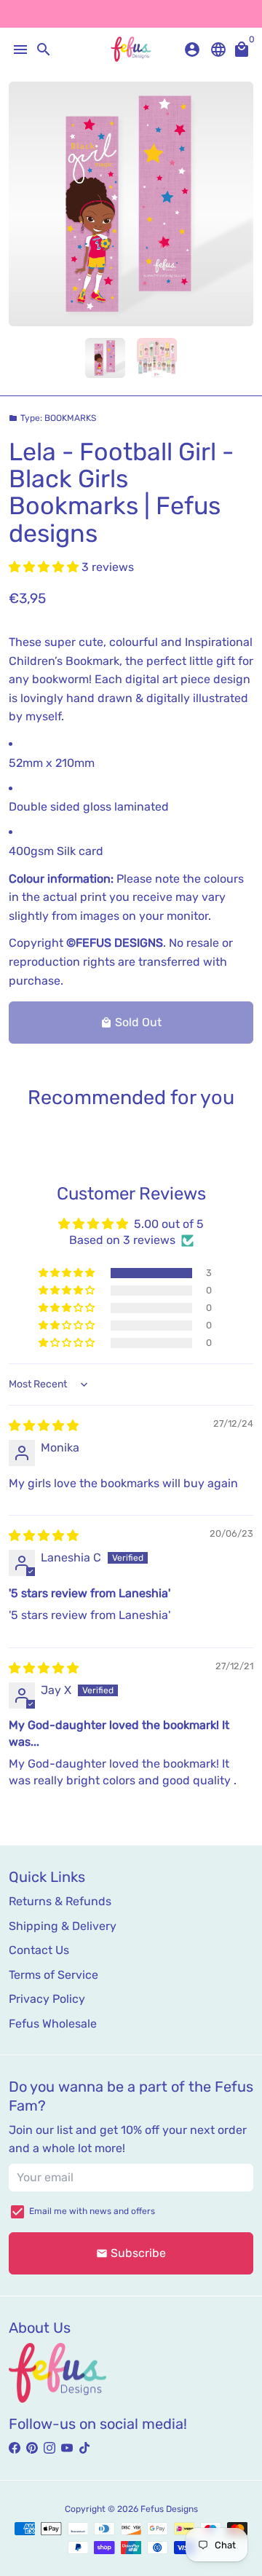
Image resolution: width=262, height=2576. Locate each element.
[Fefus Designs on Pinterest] (32, 2448)
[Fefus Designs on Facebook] (15, 2448)
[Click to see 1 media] (105, 358)
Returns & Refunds (60, 1901)
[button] (45, 567)
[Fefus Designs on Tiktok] (84, 2448)
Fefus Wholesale (53, 2024)
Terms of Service (53, 1975)
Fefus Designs (169, 2509)
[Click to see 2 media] (157, 358)
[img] (44, 1426)
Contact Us (39, 1950)
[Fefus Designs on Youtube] (67, 2448)
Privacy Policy (47, 1999)
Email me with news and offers (92, 2211)
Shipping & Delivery (63, 1926)
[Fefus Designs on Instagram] (49, 2448)
